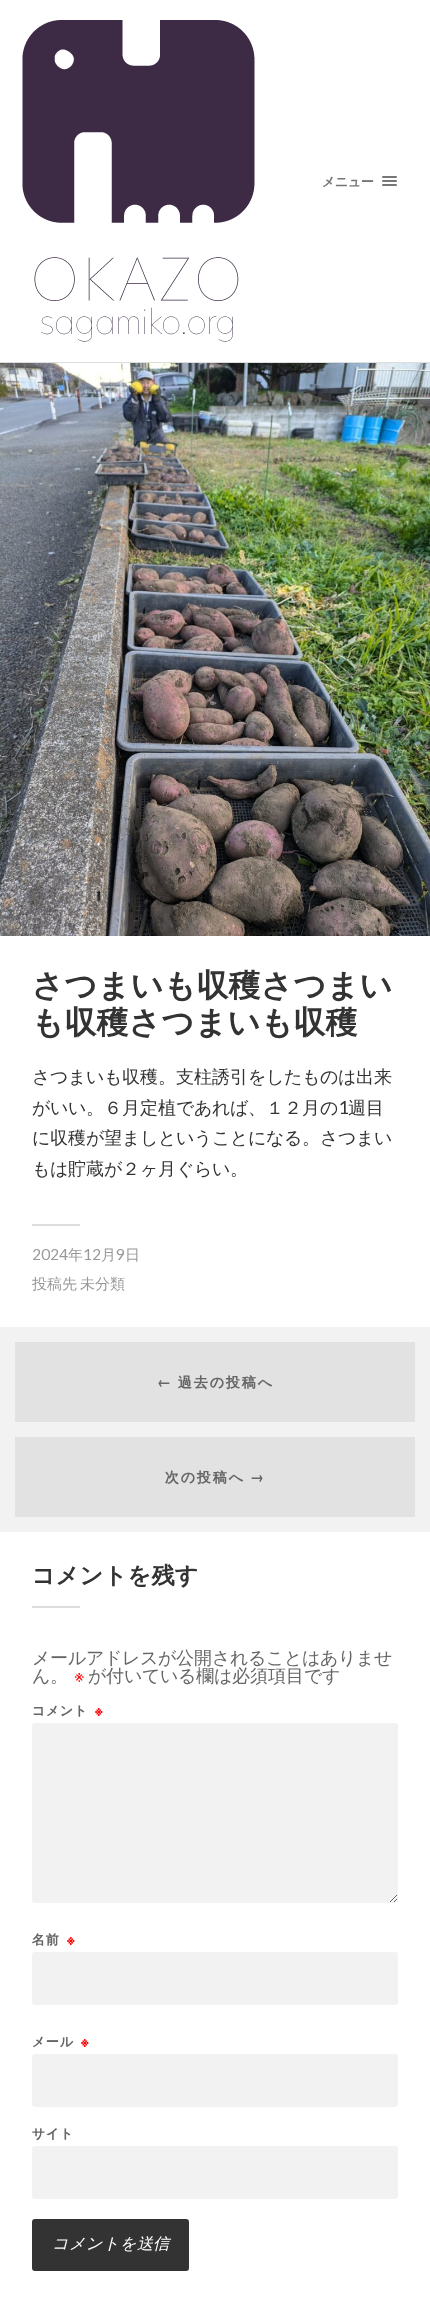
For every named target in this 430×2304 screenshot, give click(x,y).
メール (61, 2041)
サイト (53, 2133)
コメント (68, 1710)
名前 (54, 1939)
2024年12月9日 (86, 1254)
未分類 (102, 1283)
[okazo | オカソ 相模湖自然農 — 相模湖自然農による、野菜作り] (215, 181)
